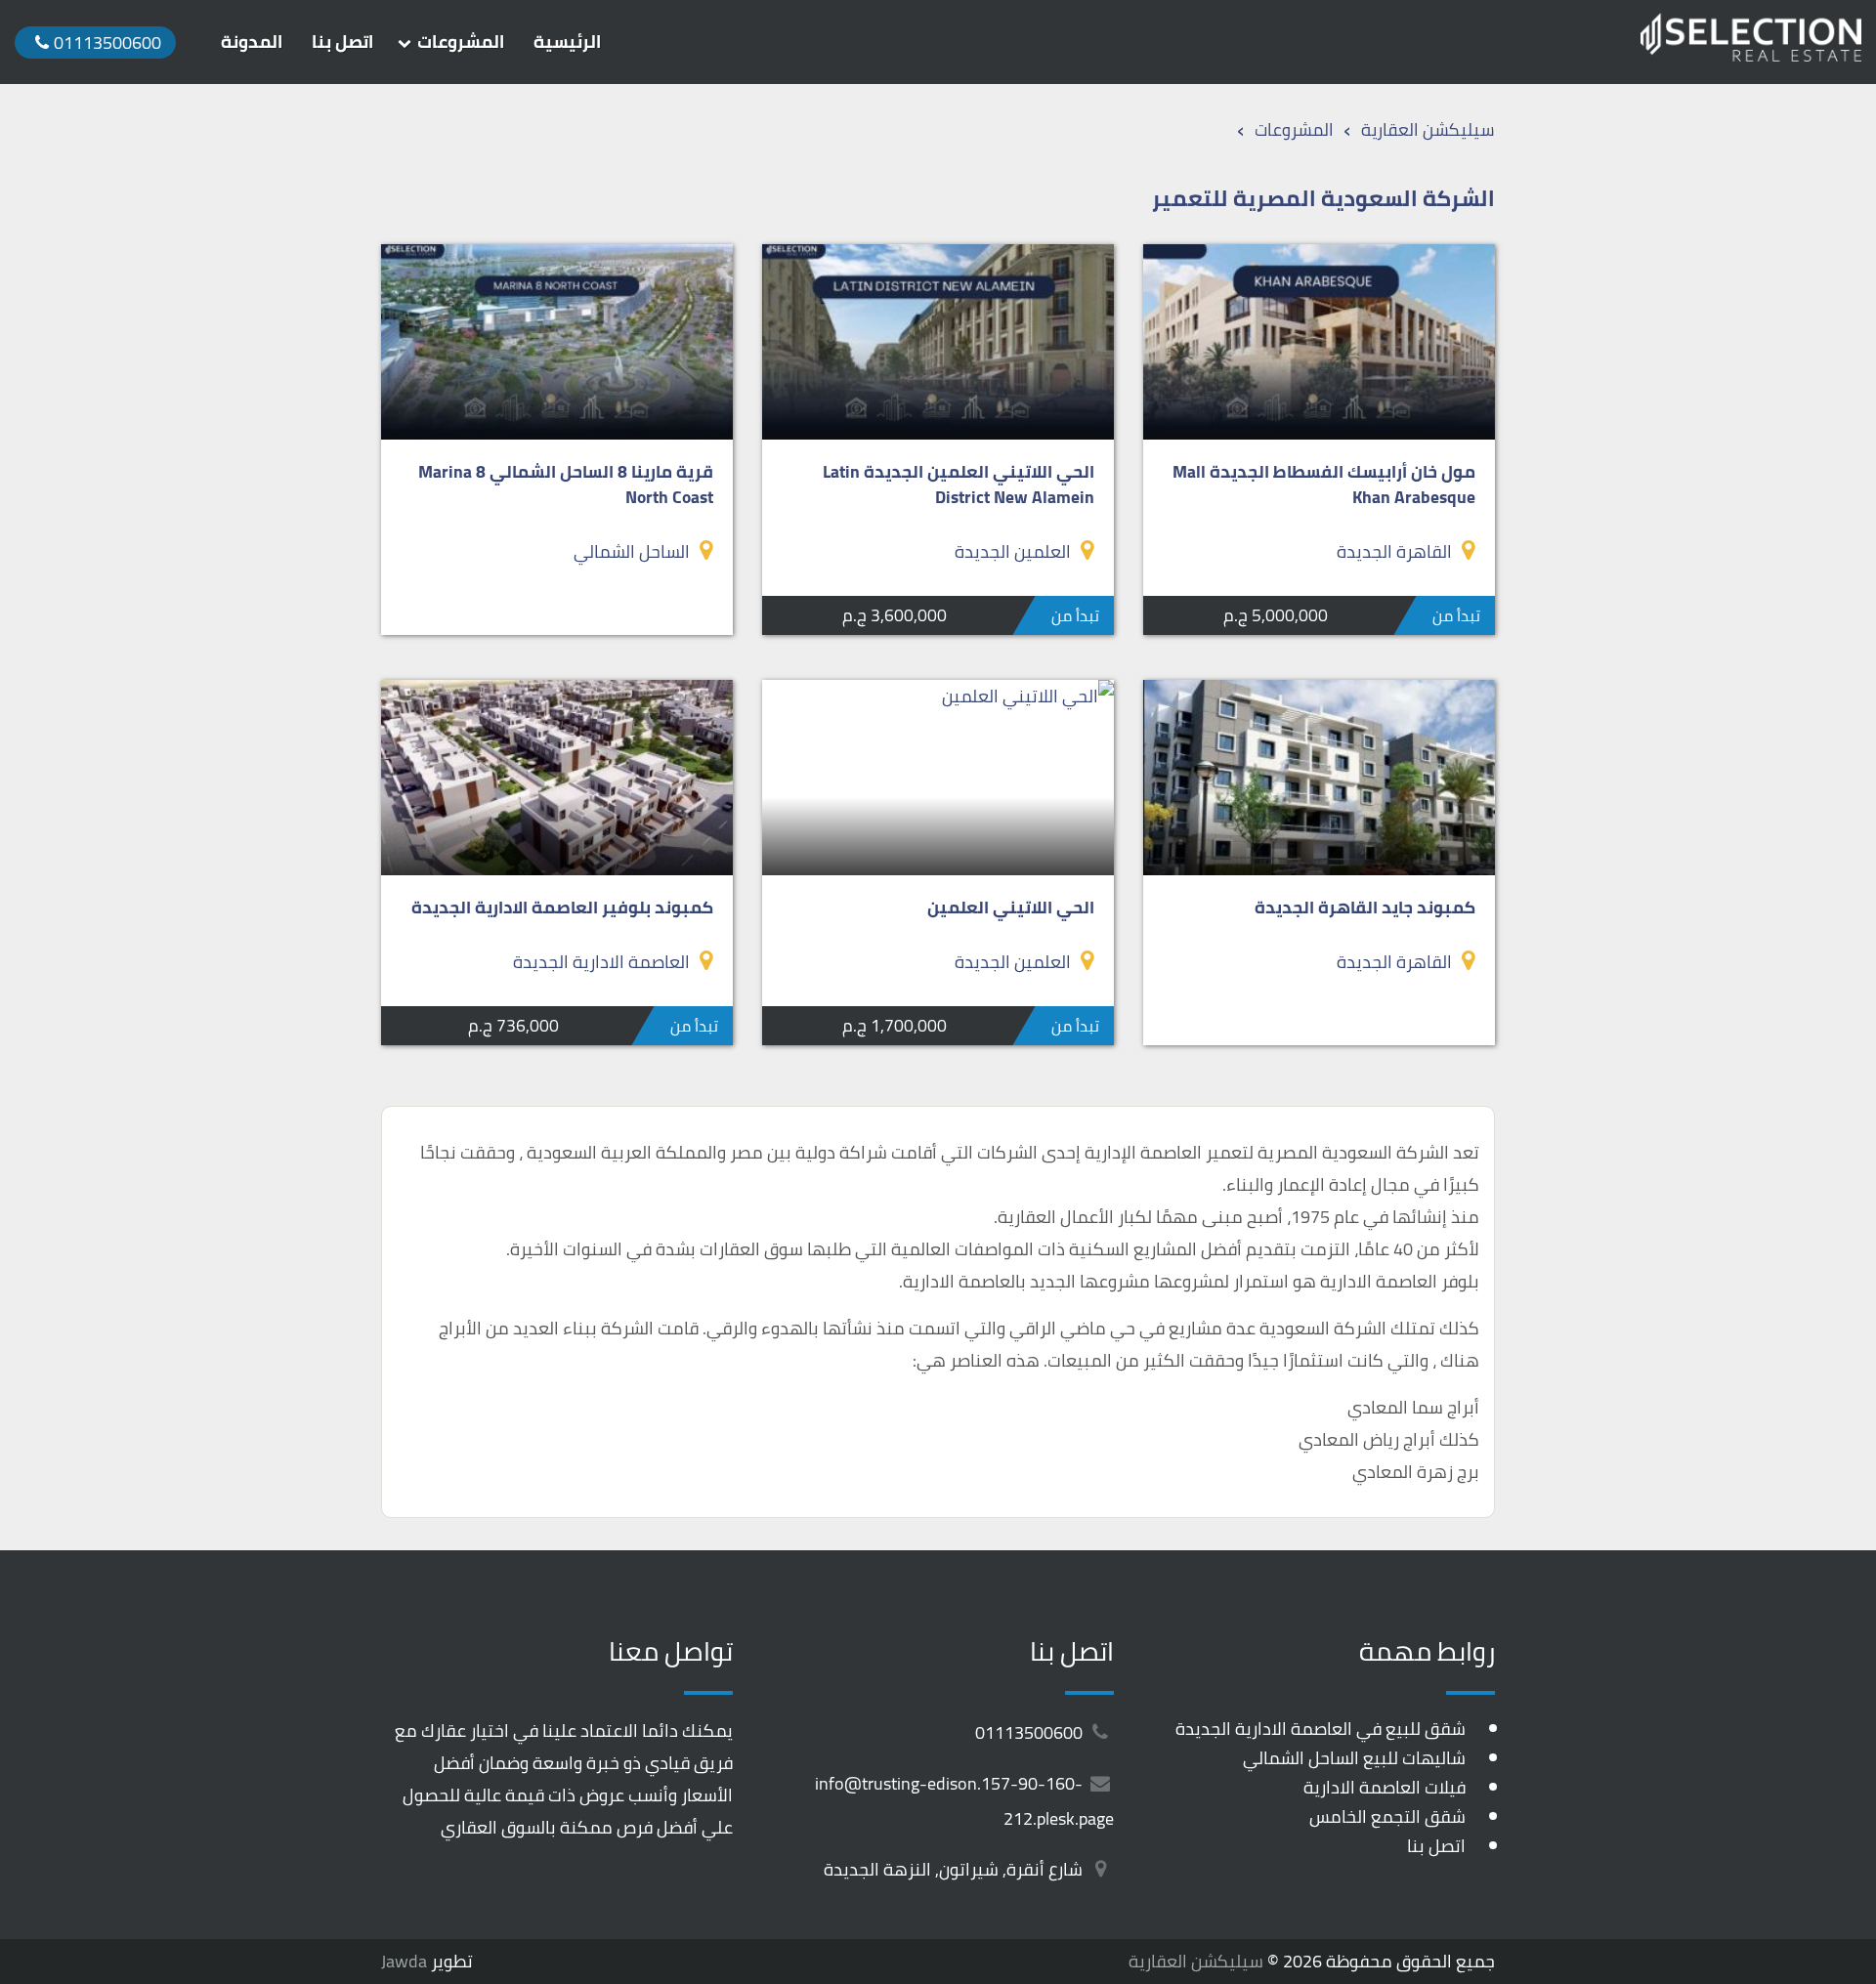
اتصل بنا (342, 42)
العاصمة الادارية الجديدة (601, 962)
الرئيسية (567, 42)
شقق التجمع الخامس (1387, 1816)
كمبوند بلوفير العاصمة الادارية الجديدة (562, 907)
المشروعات (461, 42)
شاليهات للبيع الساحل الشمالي (1354, 1758)
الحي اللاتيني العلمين (1011, 907)
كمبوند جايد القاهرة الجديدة (1365, 907)
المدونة (252, 42)
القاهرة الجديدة (1394, 551)
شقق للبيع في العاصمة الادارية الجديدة (1321, 1729)
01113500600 (1031, 1732)
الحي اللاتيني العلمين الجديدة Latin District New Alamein (959, 484)
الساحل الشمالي (632, 551)
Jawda (404, 1961)
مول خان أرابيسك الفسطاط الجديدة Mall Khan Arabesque (1324, 484)
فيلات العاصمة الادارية (1385, 1787)
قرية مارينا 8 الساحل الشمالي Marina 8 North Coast (566, 484)
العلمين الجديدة (1013, 551)
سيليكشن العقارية (1196, 1961)
